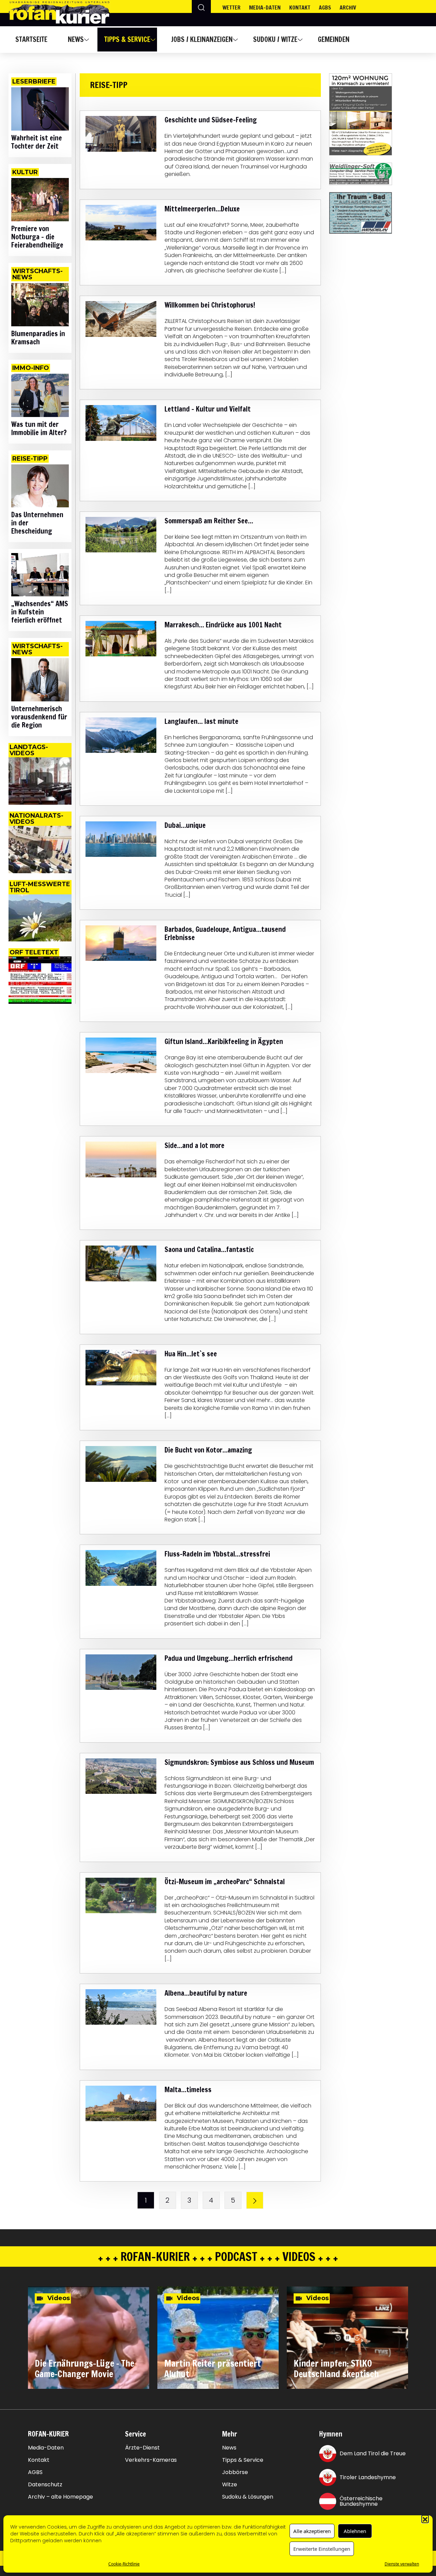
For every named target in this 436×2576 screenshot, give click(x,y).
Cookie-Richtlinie (124, 2564)
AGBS (325, 8)
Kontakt (300, 8)
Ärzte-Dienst (142, 2448)
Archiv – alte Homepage (60, 2497)
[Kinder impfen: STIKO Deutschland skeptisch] (347, 2338)
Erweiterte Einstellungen (322, 2549)
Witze (230, 2485)
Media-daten (265, 8)
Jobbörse (235, 2472)
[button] (425, 2519)
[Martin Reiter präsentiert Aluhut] (218, 2338)
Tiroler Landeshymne (368, 2477)
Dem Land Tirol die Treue (373, 2453)
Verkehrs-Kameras (151, 2460)
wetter (231, 8)
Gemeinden (334, 39)
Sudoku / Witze (275, 39)
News (76, 39)
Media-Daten (46, 2448)
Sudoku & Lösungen (248, 2497)
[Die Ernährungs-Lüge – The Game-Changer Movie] (89, 2338)
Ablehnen (355, 2531)
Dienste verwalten (402, 2564)
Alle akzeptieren (312, 2531)
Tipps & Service (127, 39)
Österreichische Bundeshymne (361, 2501)
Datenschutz (45, 2485)
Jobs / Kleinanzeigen (202, 39)
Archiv (348, 8)
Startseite (31, 39)
